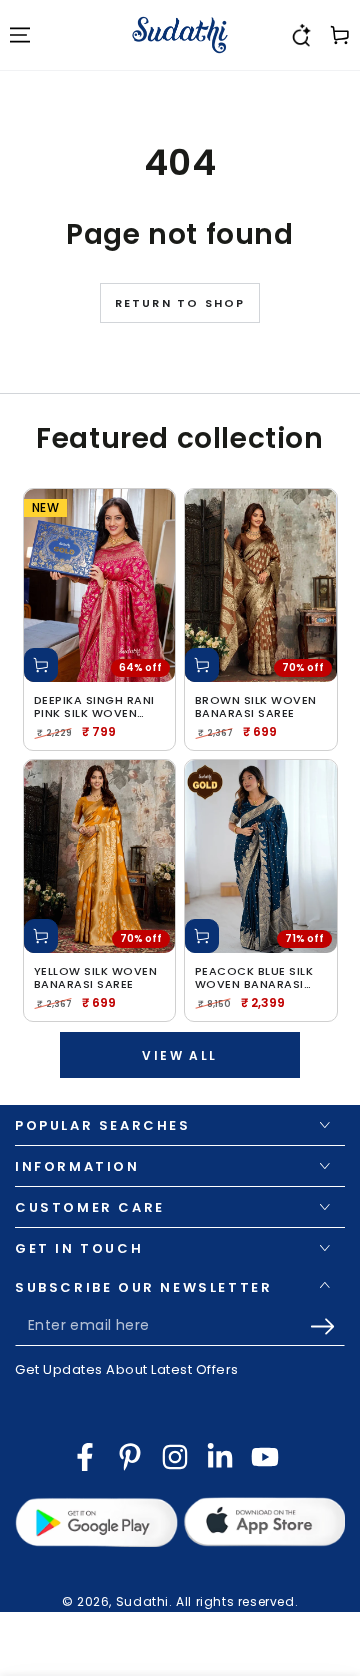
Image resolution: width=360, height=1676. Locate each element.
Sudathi (142, 1601)
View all (179, 1055)
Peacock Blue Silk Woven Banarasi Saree (254, 978)
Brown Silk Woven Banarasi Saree (256, 707)
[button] (300, 35)
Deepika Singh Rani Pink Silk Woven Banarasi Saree (94, 707)
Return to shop (180, 303)
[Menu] (20, 35)
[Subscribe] (327, 1326)
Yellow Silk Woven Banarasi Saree (96, 978)
